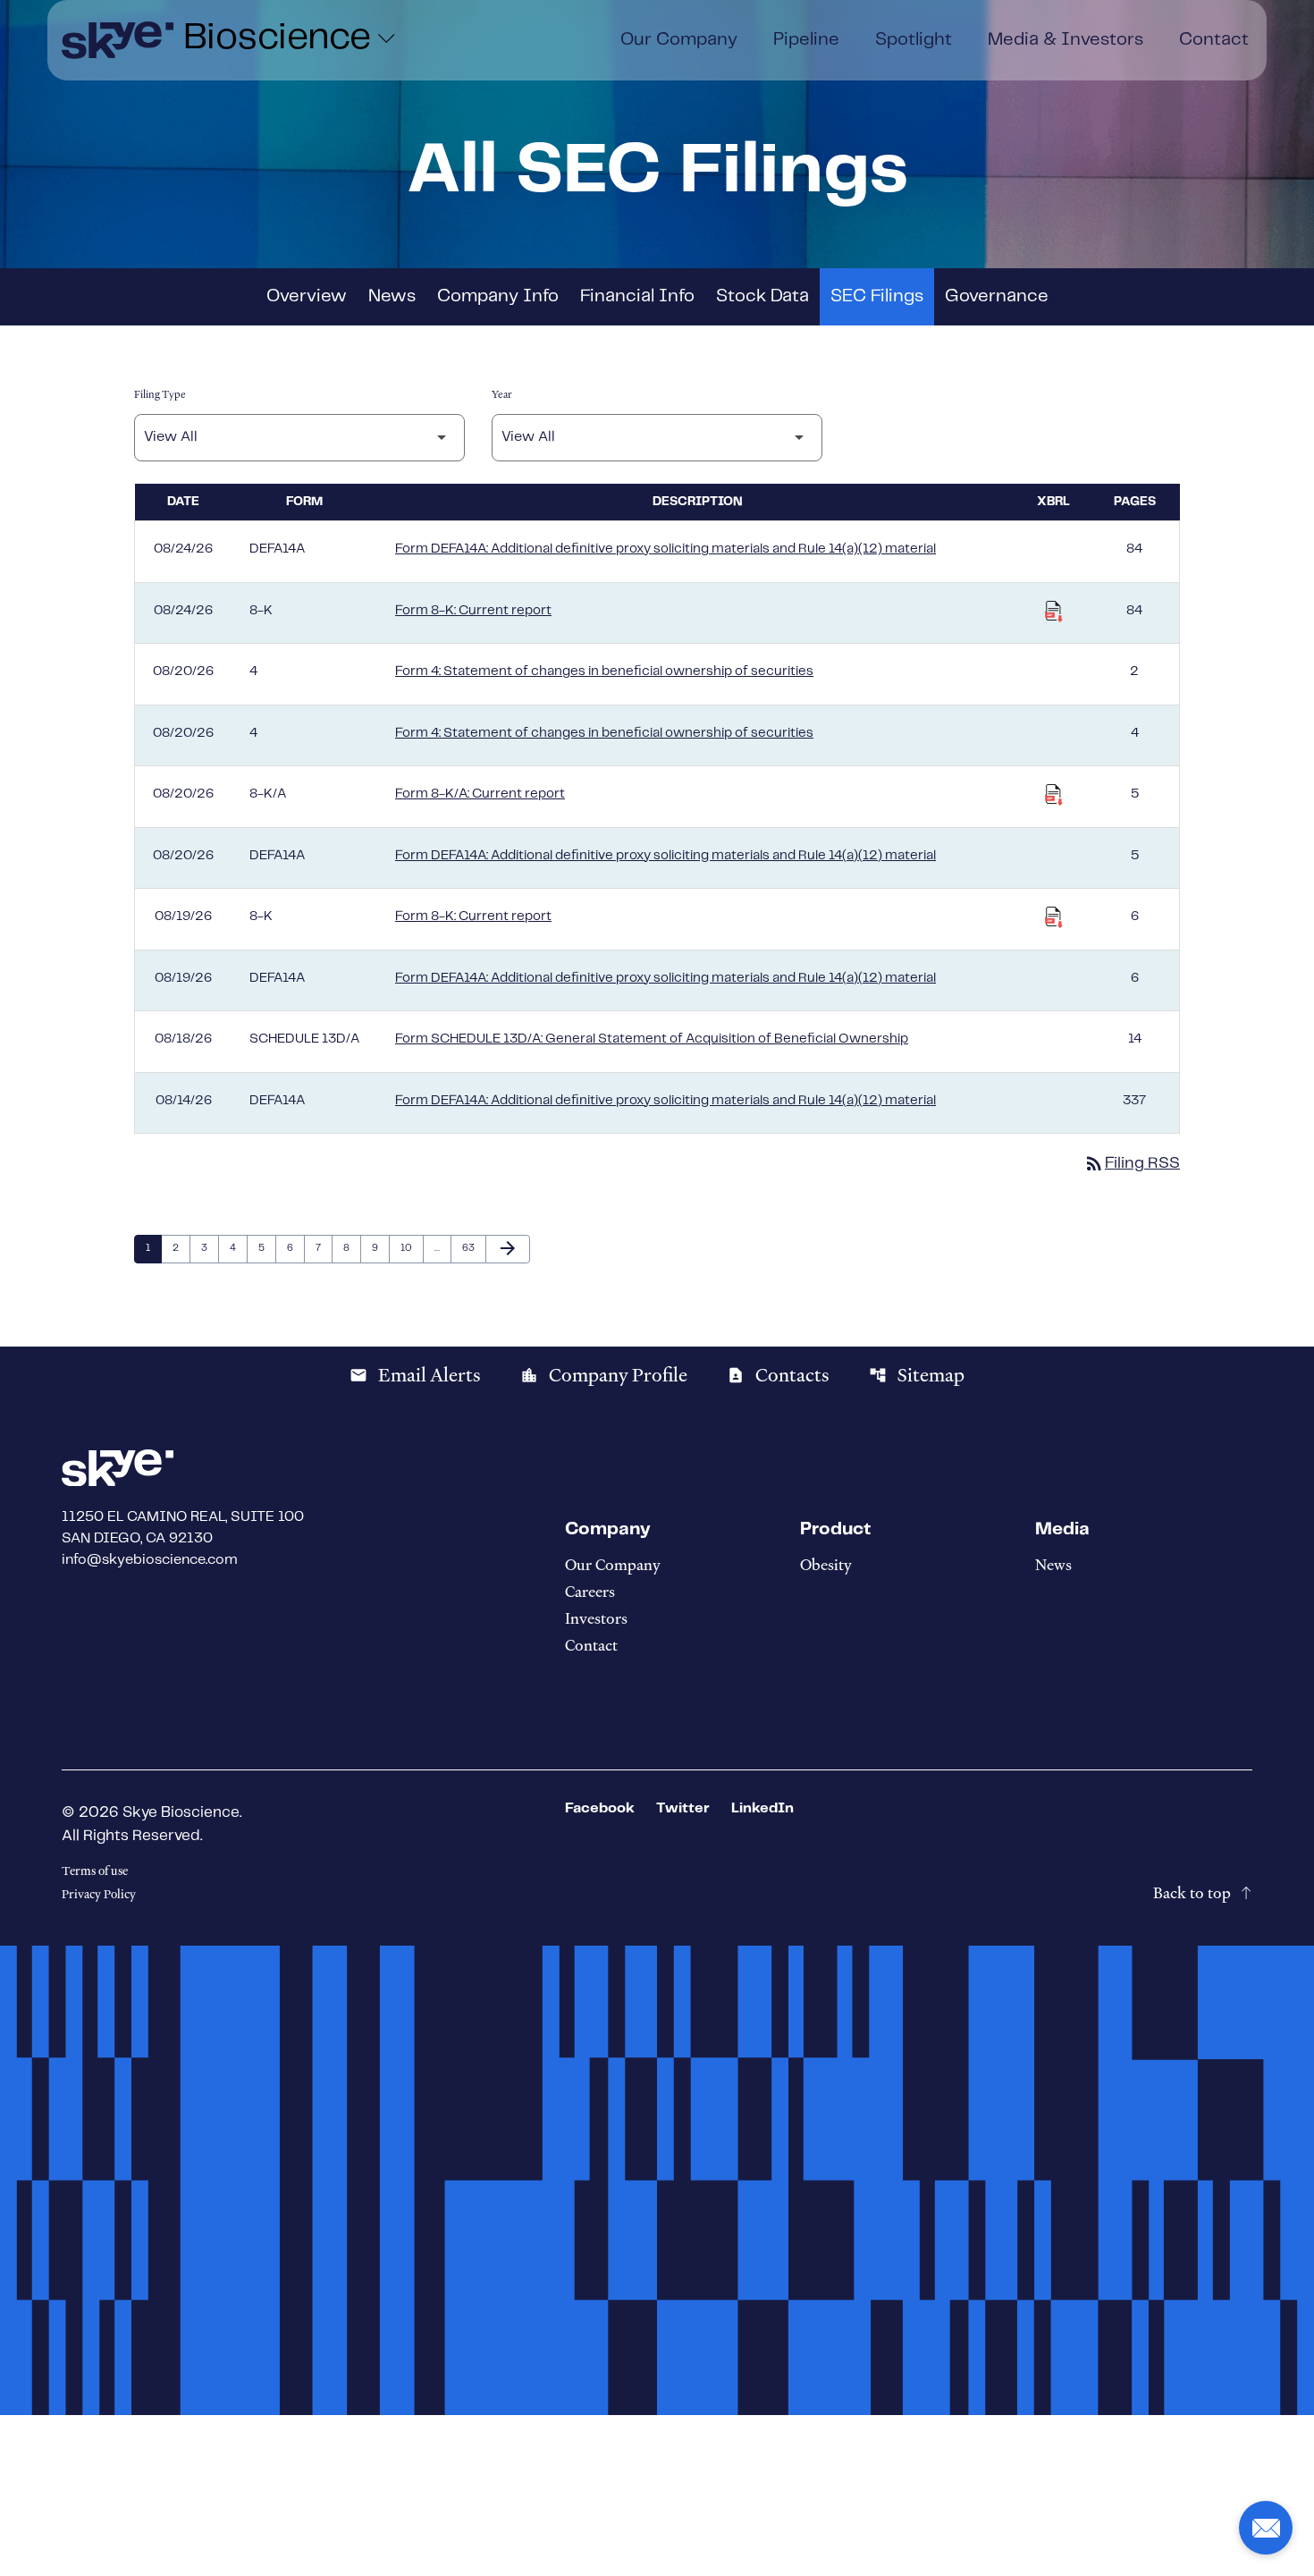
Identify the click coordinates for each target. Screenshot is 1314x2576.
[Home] (118, 40)
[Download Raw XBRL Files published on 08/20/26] (1054, 795)
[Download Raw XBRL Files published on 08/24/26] (1054, 612)
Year (502, 394)
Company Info (498, 296)
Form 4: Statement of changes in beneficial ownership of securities (604, 671)
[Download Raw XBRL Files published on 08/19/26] (1054, 917)
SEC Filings (877, 296)
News (392, 296)
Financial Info (637, 296)
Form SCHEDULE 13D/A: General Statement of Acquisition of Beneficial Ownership (652, 1039)
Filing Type (160, 394)
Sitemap (917, 1375)
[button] (1266, 2528)
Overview (307, 296)
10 (411, 1248)
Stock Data (762, 296)
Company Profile (604, 1375)
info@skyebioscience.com (150, 1560)
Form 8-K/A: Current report (480, 794)
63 (473, 1248)
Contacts (778, 1375)
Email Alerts (415, 1375)
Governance (997, 296)
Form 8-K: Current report (473, 611)
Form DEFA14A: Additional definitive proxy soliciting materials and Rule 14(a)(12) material (665, 549)
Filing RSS (1132, 1163)
